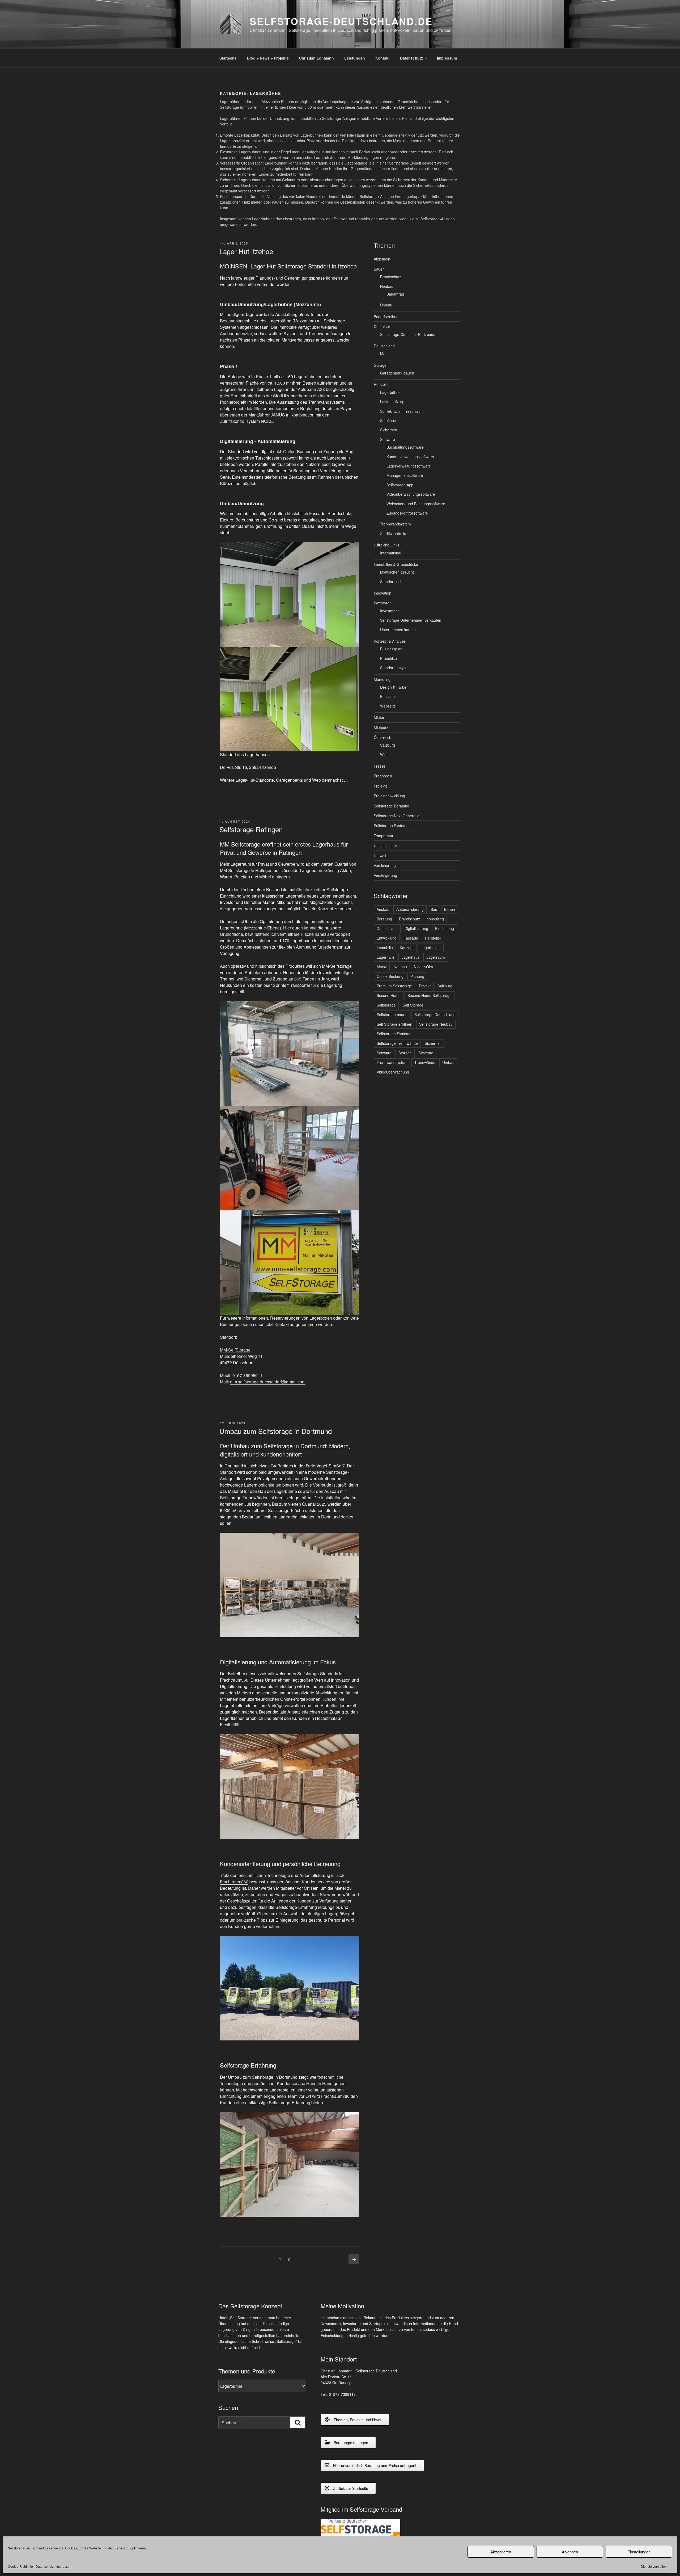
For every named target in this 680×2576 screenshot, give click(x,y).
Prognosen (383, 776)
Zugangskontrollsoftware (407, 513)
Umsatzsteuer (385, 845)
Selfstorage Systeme (391, 826)
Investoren (383, 603)
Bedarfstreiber (386, 317)
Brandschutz (391, 277)
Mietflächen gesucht (397, 572)
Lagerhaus (410, 957)
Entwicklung (387, 938)
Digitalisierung (416, 928)
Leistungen (355, 58)
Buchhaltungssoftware (405, 447)
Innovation (382, 593)
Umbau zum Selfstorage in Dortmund (276, 1431)
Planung (417, 976)
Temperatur (384, 836)
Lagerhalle (386, 957)
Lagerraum (436, 957)
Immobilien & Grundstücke (396, 564)
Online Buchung (390, 976)
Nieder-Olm (423, 967)
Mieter (379, 717)
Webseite (388, 706)
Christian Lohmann (316, 58)
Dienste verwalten (654, 2566)
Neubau (387, 286)
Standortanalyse (394, 668)
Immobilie (385, 948)
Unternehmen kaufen (398, 630)
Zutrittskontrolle (393, 533)
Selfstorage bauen (392, 1015)
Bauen (379, 269)
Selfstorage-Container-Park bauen (409, 334)
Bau (434, 909)
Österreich (382, 737)
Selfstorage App (400, 485)
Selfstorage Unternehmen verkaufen (411, 620)
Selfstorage (386, 1005)
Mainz (382, 967)
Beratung (384, 919)
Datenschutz (45, 2566)
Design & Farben (394, 687)
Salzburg (388, 745)
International (391, 553)
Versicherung (385, 865)
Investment (389, 611)
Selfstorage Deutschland (435, 1015)
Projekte (381, 786)
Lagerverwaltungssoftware (409, 466)
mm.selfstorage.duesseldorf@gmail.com (268, 1382)
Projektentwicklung (389, 796)
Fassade (387, 696)
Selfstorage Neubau (436, 1024)
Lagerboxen (431, 948)
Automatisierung (410, 909)
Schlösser (388, 420)
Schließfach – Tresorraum (402, 411)
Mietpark (381, 727)
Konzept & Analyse (390, 641)
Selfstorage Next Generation (398, 816)
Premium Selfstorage (394, 986)
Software (388, 439)
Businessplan (391, 649)
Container (382, 326)
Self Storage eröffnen (394, 1024)
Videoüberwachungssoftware (411, 494)
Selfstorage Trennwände (397, 1043)
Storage (405, 1053)
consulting (435, 919)
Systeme (426, 1053)
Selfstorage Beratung (392, 806)
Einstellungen (639, 2552)
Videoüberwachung (393, 1072)
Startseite (228, 58)
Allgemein (382, 259)
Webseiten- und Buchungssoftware (416, 504)
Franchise (388, 658)
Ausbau (383, 909)
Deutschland (384, 346)
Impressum (64, 2566)
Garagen (381, 365)
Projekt (425, 986)
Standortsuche (392, 582)
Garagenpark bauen (397, 373)
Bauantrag (395, 294)
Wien (384, 755)
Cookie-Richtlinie (20, 2566)
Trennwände (425, 1062)
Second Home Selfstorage (430, 995)
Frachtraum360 (234, 1882)
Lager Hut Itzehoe (246, 251)
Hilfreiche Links (386, 545)
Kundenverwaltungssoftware (410, 457)
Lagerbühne (390, 392)
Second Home (389, 995)
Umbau (386, 305)
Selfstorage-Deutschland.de (341, 21)
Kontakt (382, 58)
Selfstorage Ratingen (251, 829)
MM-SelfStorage (235, 1350)
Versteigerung (385, 875)
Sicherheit (388, 430)
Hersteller (382, 384)
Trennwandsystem (396, 524)
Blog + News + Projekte (268, 58)
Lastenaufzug (392, 402)
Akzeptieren (501, 2552)
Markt (385, 353)
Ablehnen (570, 2552)
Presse (380, 766)
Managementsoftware (405, 475)
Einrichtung (445, 928)
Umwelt (380, 856)
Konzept (407, 948)
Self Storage (413, 1005)
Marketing (382, 679)
